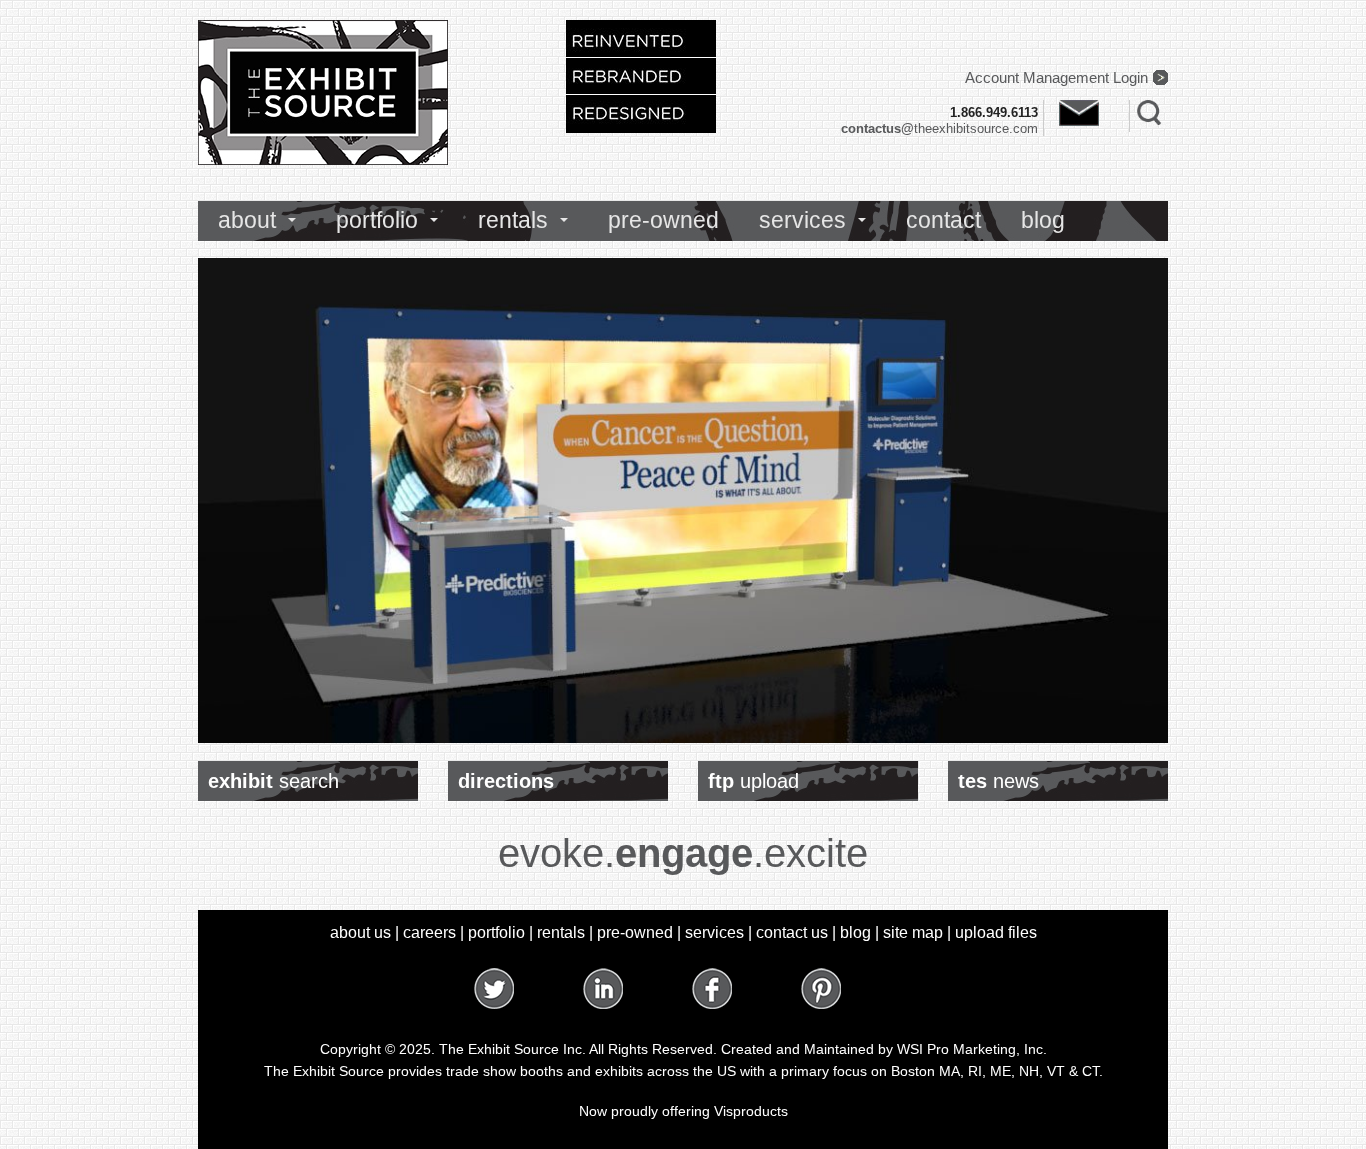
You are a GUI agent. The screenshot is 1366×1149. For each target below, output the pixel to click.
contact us (792, 932)
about (247, 220)
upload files (996, 932)
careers (429, 932)
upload (753, 781)
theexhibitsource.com (939, 128)
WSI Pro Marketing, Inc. (972, 1049)
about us (360, 932)
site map (913, 932)
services (802, 220)
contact (943, 220)
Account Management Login (1056, 77)
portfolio (377, 220)
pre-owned (663, 220)
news (998, 781)
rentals (513, 220)
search (273, 781)
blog (1043, 220)
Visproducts (751, 1111)
